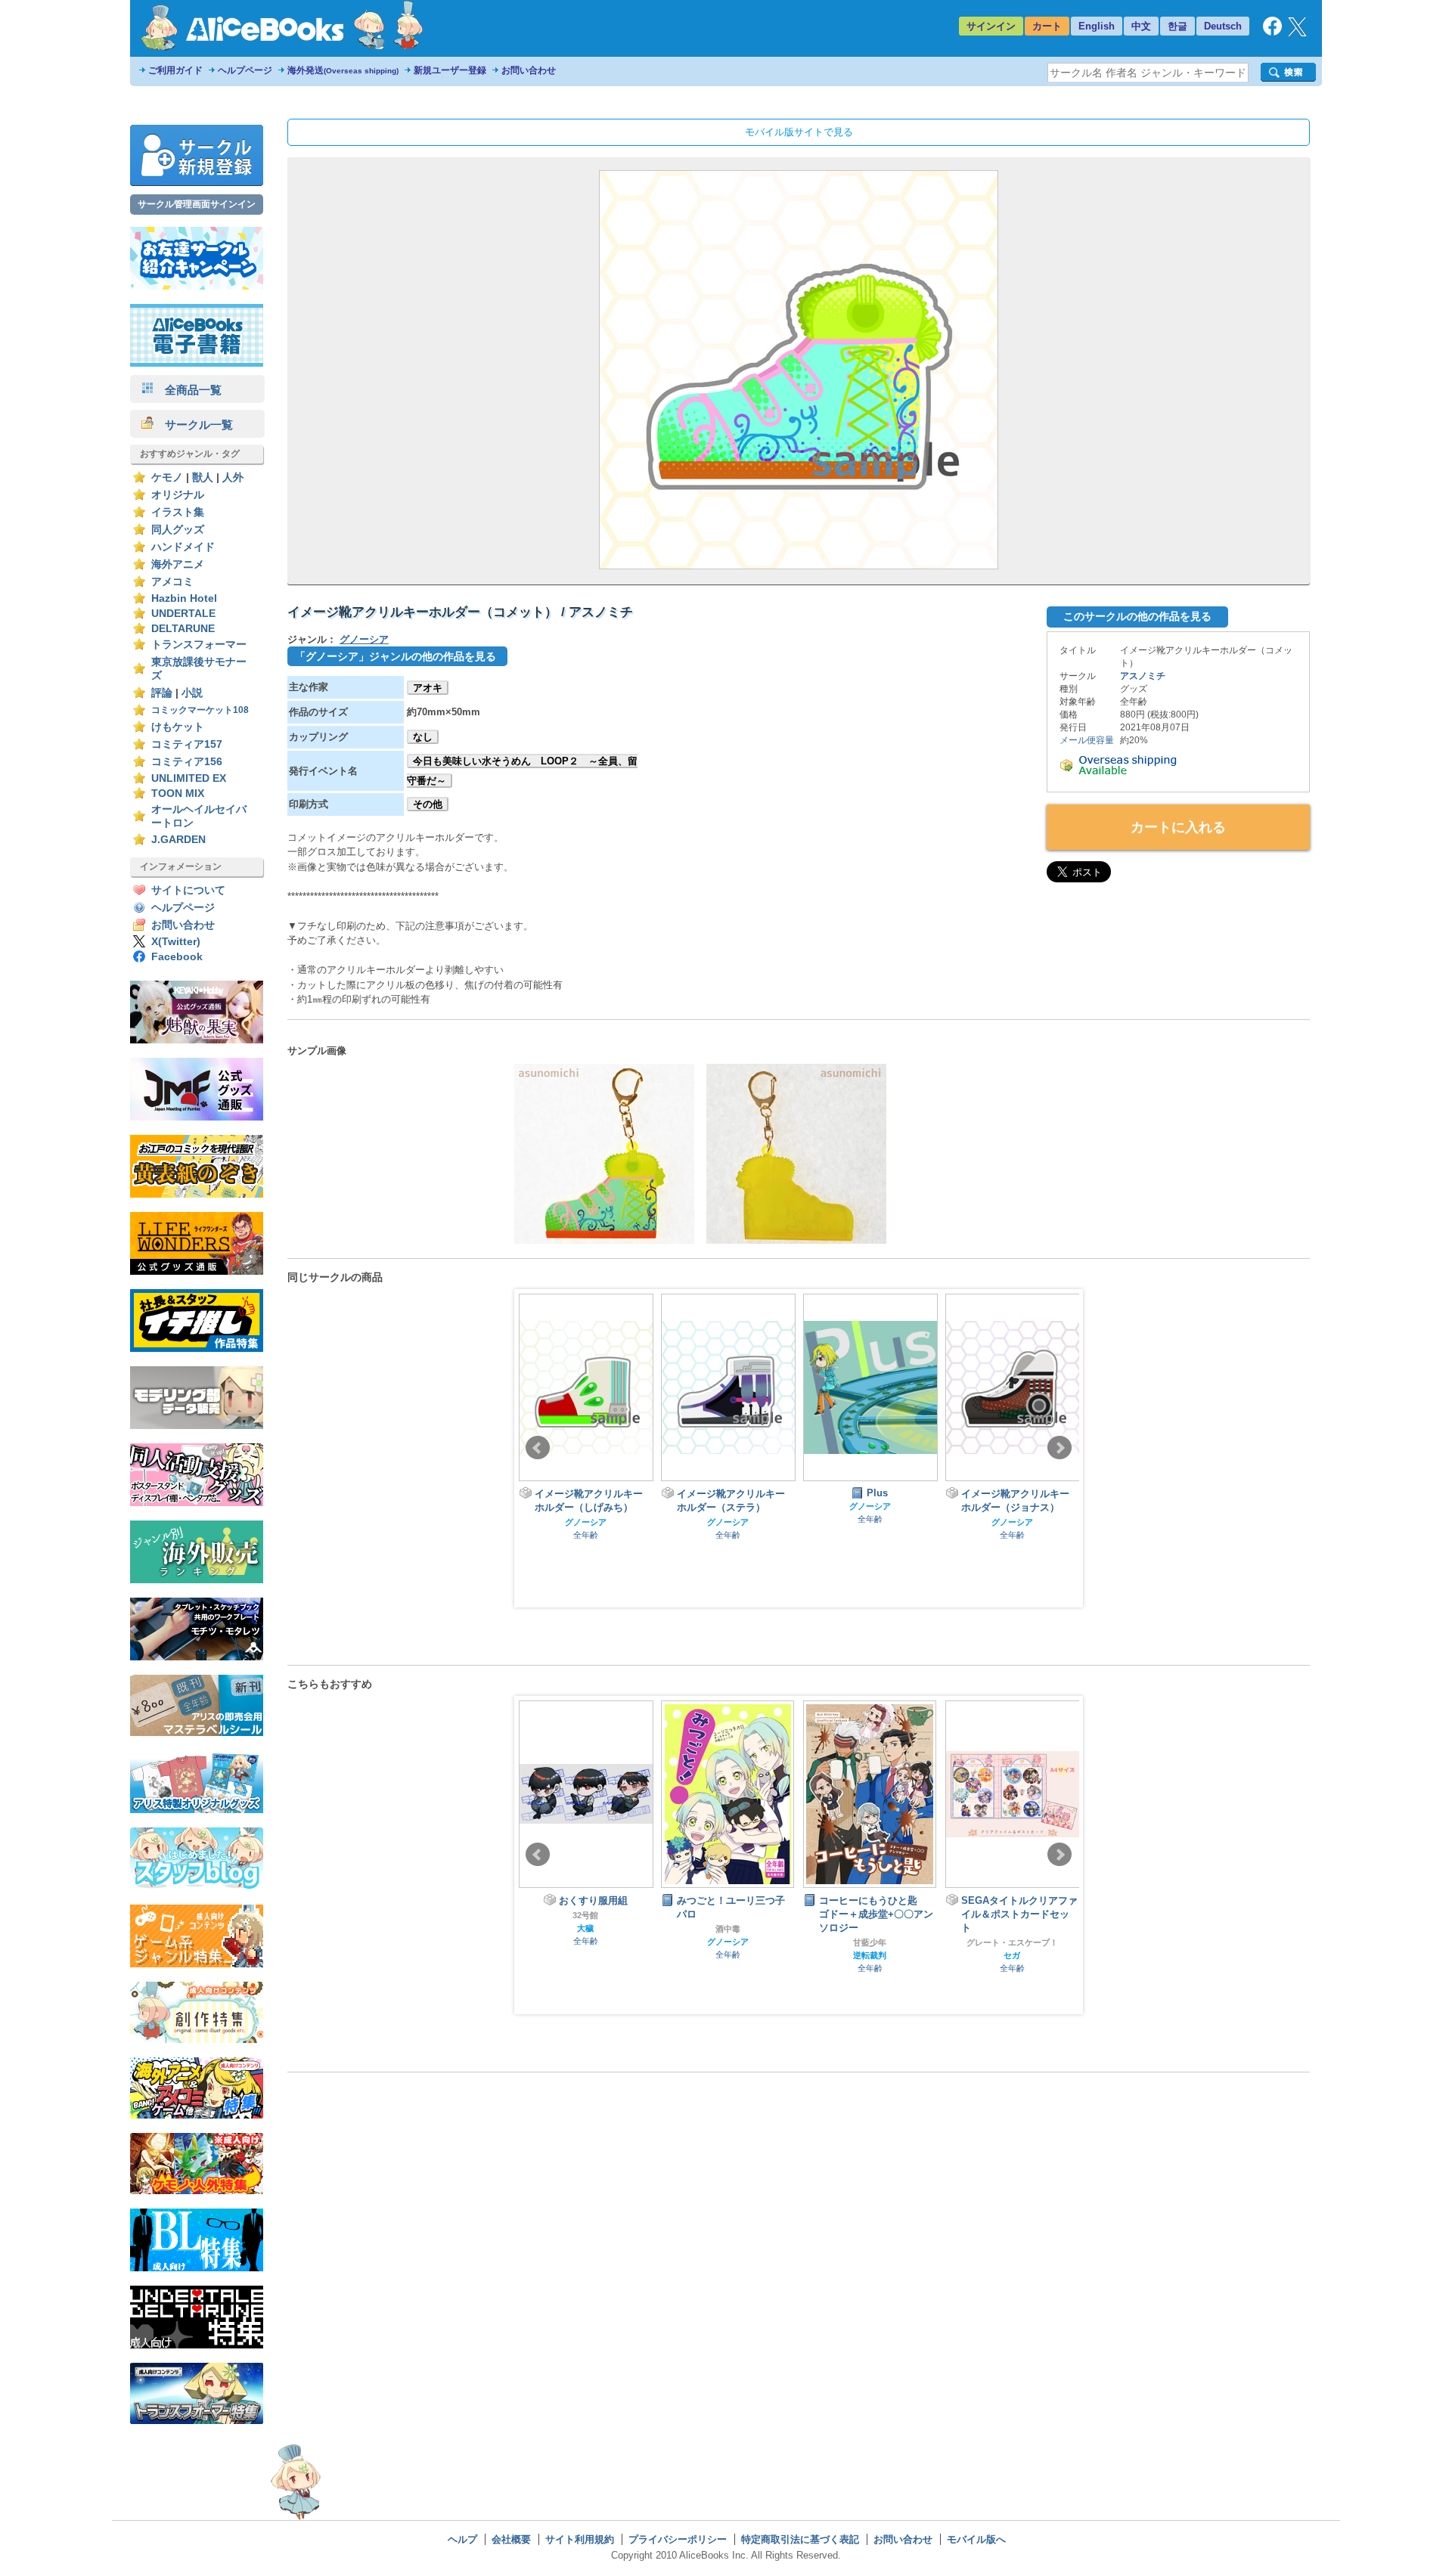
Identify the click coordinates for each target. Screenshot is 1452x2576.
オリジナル (178, 495)
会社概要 (511, 2539)
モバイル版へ (976, 2539)
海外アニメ (178, 564)
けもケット (178, 727)
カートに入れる (1178, 827)
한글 (1177, 26)
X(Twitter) (176, 942)
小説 (192, 693)
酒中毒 (728, 1929)
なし (423, 737)
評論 (162, 693)
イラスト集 (178, 512)
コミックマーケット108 (200, 710)
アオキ (428, 688)
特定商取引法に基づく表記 (800, 2539)
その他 (428, 804)
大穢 (585, 1928)
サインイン (991, 26)
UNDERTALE (183, 614)
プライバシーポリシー (678, 2539)
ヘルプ (462, 2539)
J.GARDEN (178, 840)
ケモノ (167, 477)
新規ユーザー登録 (450, 70)
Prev (538, 1448)
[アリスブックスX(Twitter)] (1297, 33)
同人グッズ (178, 530)
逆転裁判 (870, 1955)
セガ (1012, 1955)
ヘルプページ (245, 70)
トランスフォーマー (199, 645)
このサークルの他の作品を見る (1137, 616)
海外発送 (343, 70)
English (1097, 26)
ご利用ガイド (175, 70)
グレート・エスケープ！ (1012, 1942)
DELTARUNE (183, 629)
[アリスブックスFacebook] (1272, 32)
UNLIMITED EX (189, 778)
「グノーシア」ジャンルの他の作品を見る (396, 656)
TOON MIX (178, 794)
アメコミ (172, 582)
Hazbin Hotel (184, 598)
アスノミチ (1143, 676)
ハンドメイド (183, 547)
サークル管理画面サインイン (197, 204)
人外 (233, 477)
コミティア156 (187, 762)
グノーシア (364, 639)
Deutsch (1223, 26)
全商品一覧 (188, 390)
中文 (1141, 26)
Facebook (177, 957)
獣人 (203, 477)
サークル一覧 (193, 425)
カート (1047, 26)
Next (1060, 1448)
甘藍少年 (870, 1942)
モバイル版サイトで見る (799, 132)
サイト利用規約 (580, 2539)
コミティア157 (187, 744)
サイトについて (188, 890)
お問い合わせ (529, 70)
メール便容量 (1087, 740)
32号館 (585, 1915)
